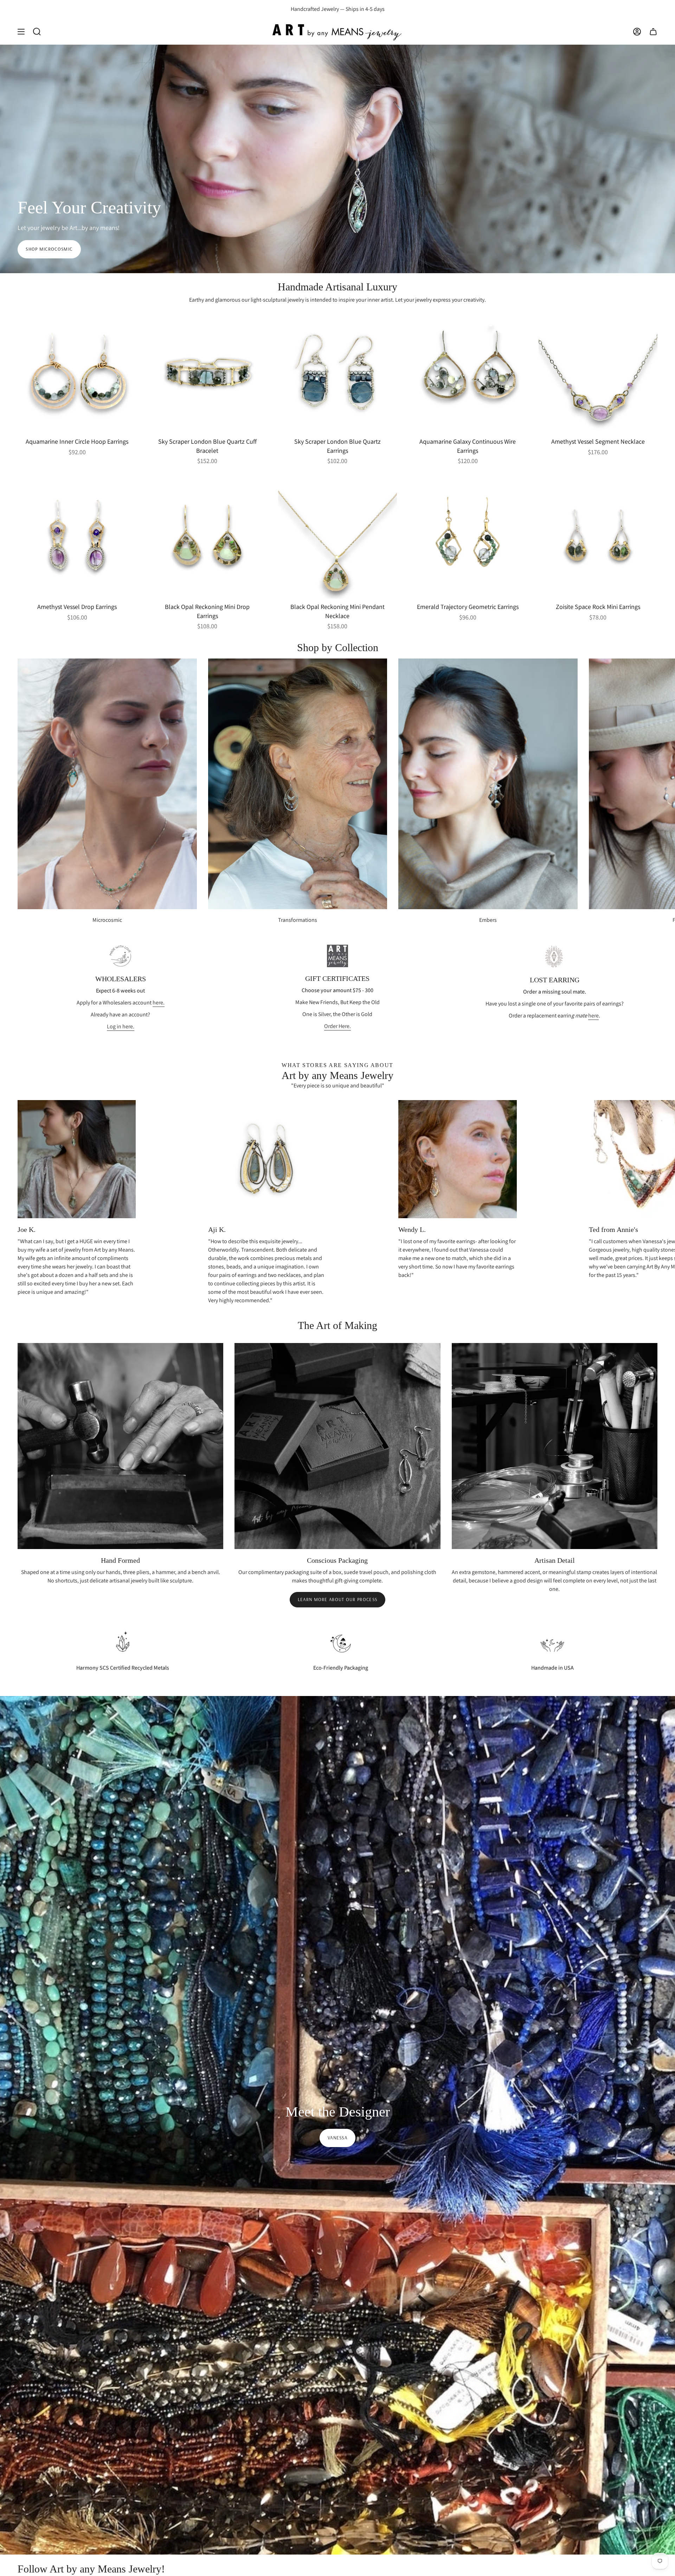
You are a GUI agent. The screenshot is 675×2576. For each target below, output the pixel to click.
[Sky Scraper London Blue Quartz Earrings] (337, 374)
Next (664, 784)
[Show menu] (21, 31)
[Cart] (653, 31)
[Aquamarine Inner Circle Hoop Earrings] (77, 374)
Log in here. (121, 1026)
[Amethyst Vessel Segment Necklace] (598, 374)
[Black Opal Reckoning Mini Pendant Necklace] (337, 539)
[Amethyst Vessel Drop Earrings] (77, 539)
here (593, 1016)
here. (159, 1003)
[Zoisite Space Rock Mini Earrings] (598, 539)
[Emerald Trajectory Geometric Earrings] (468, 539)
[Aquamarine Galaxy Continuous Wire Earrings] (468, 374)
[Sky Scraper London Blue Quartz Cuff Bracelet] (207, 374)
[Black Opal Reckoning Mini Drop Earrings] (207, 539)
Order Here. (337, 1026)
